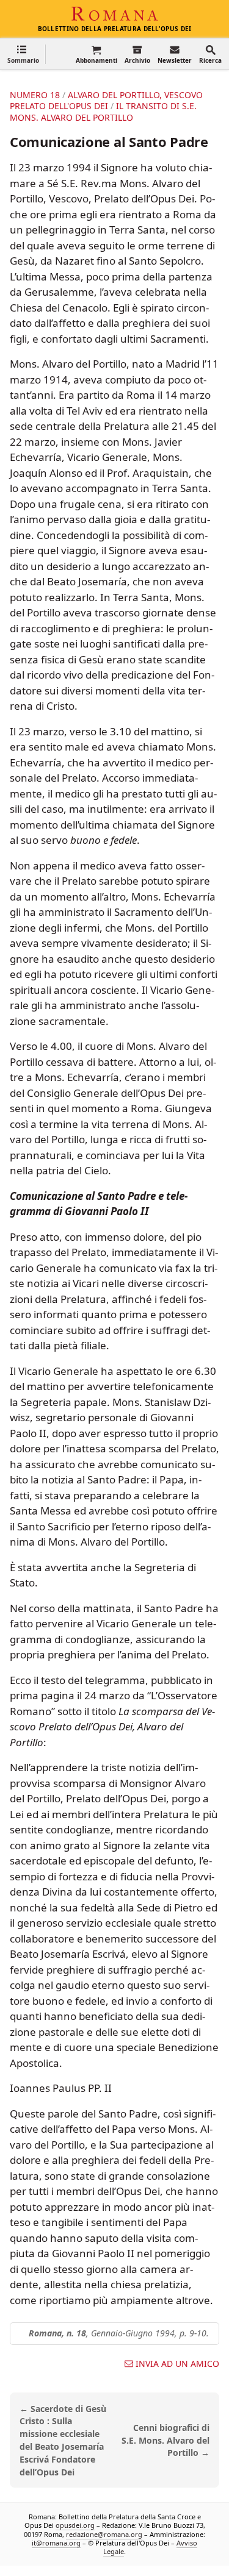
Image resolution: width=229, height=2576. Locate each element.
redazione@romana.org (104, 2534)
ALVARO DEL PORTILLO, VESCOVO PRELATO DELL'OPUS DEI (106, 100)
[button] (23, 54)
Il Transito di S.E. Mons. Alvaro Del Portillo (103, 111)
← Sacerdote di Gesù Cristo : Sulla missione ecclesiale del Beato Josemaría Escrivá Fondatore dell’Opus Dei (63, 2440)
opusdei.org (75, 2526)
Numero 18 (35, 95)
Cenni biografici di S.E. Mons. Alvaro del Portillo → (165, 2440)
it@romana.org (56, 2543)
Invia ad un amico (177, 2364)
